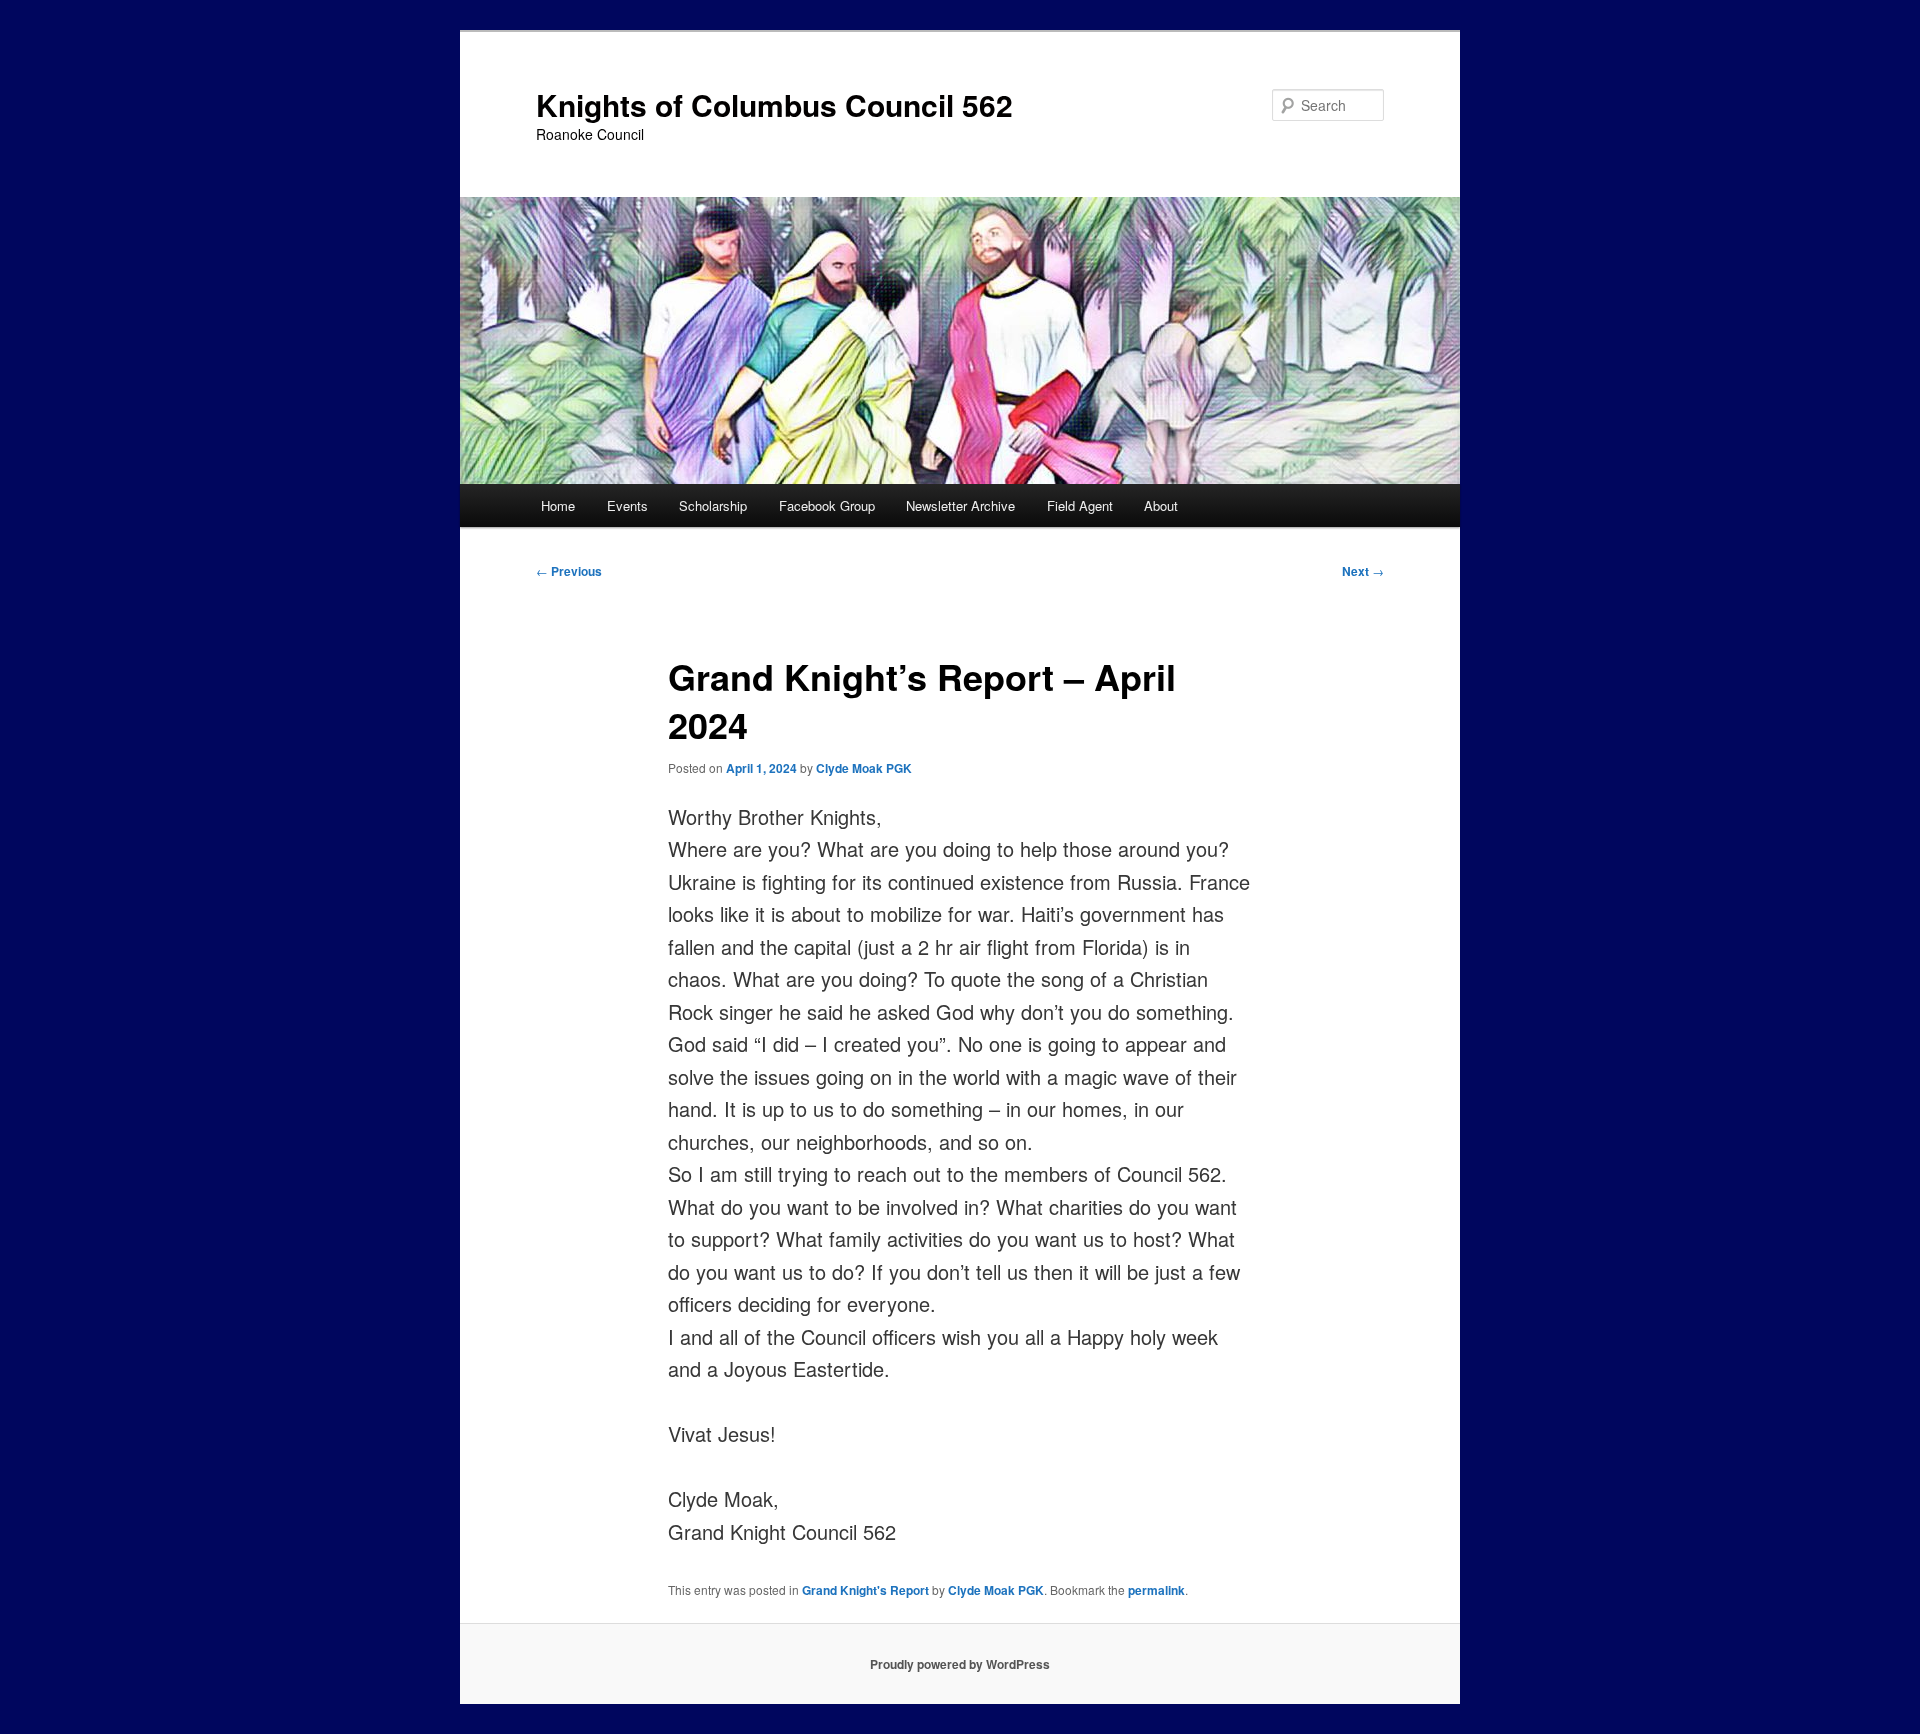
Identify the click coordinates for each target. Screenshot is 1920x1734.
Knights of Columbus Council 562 (774, 104)
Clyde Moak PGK (864, 768)
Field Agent (1080, 505)
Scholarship (713, 505)
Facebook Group (827, 505)
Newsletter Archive (960, 505)
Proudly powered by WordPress (960, 1664)
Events (627, 505)
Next (1363, 571)
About (1161, 505)
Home (558, 505)
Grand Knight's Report (865, 1590)
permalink (1156, 1590)
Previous (569, 571)
